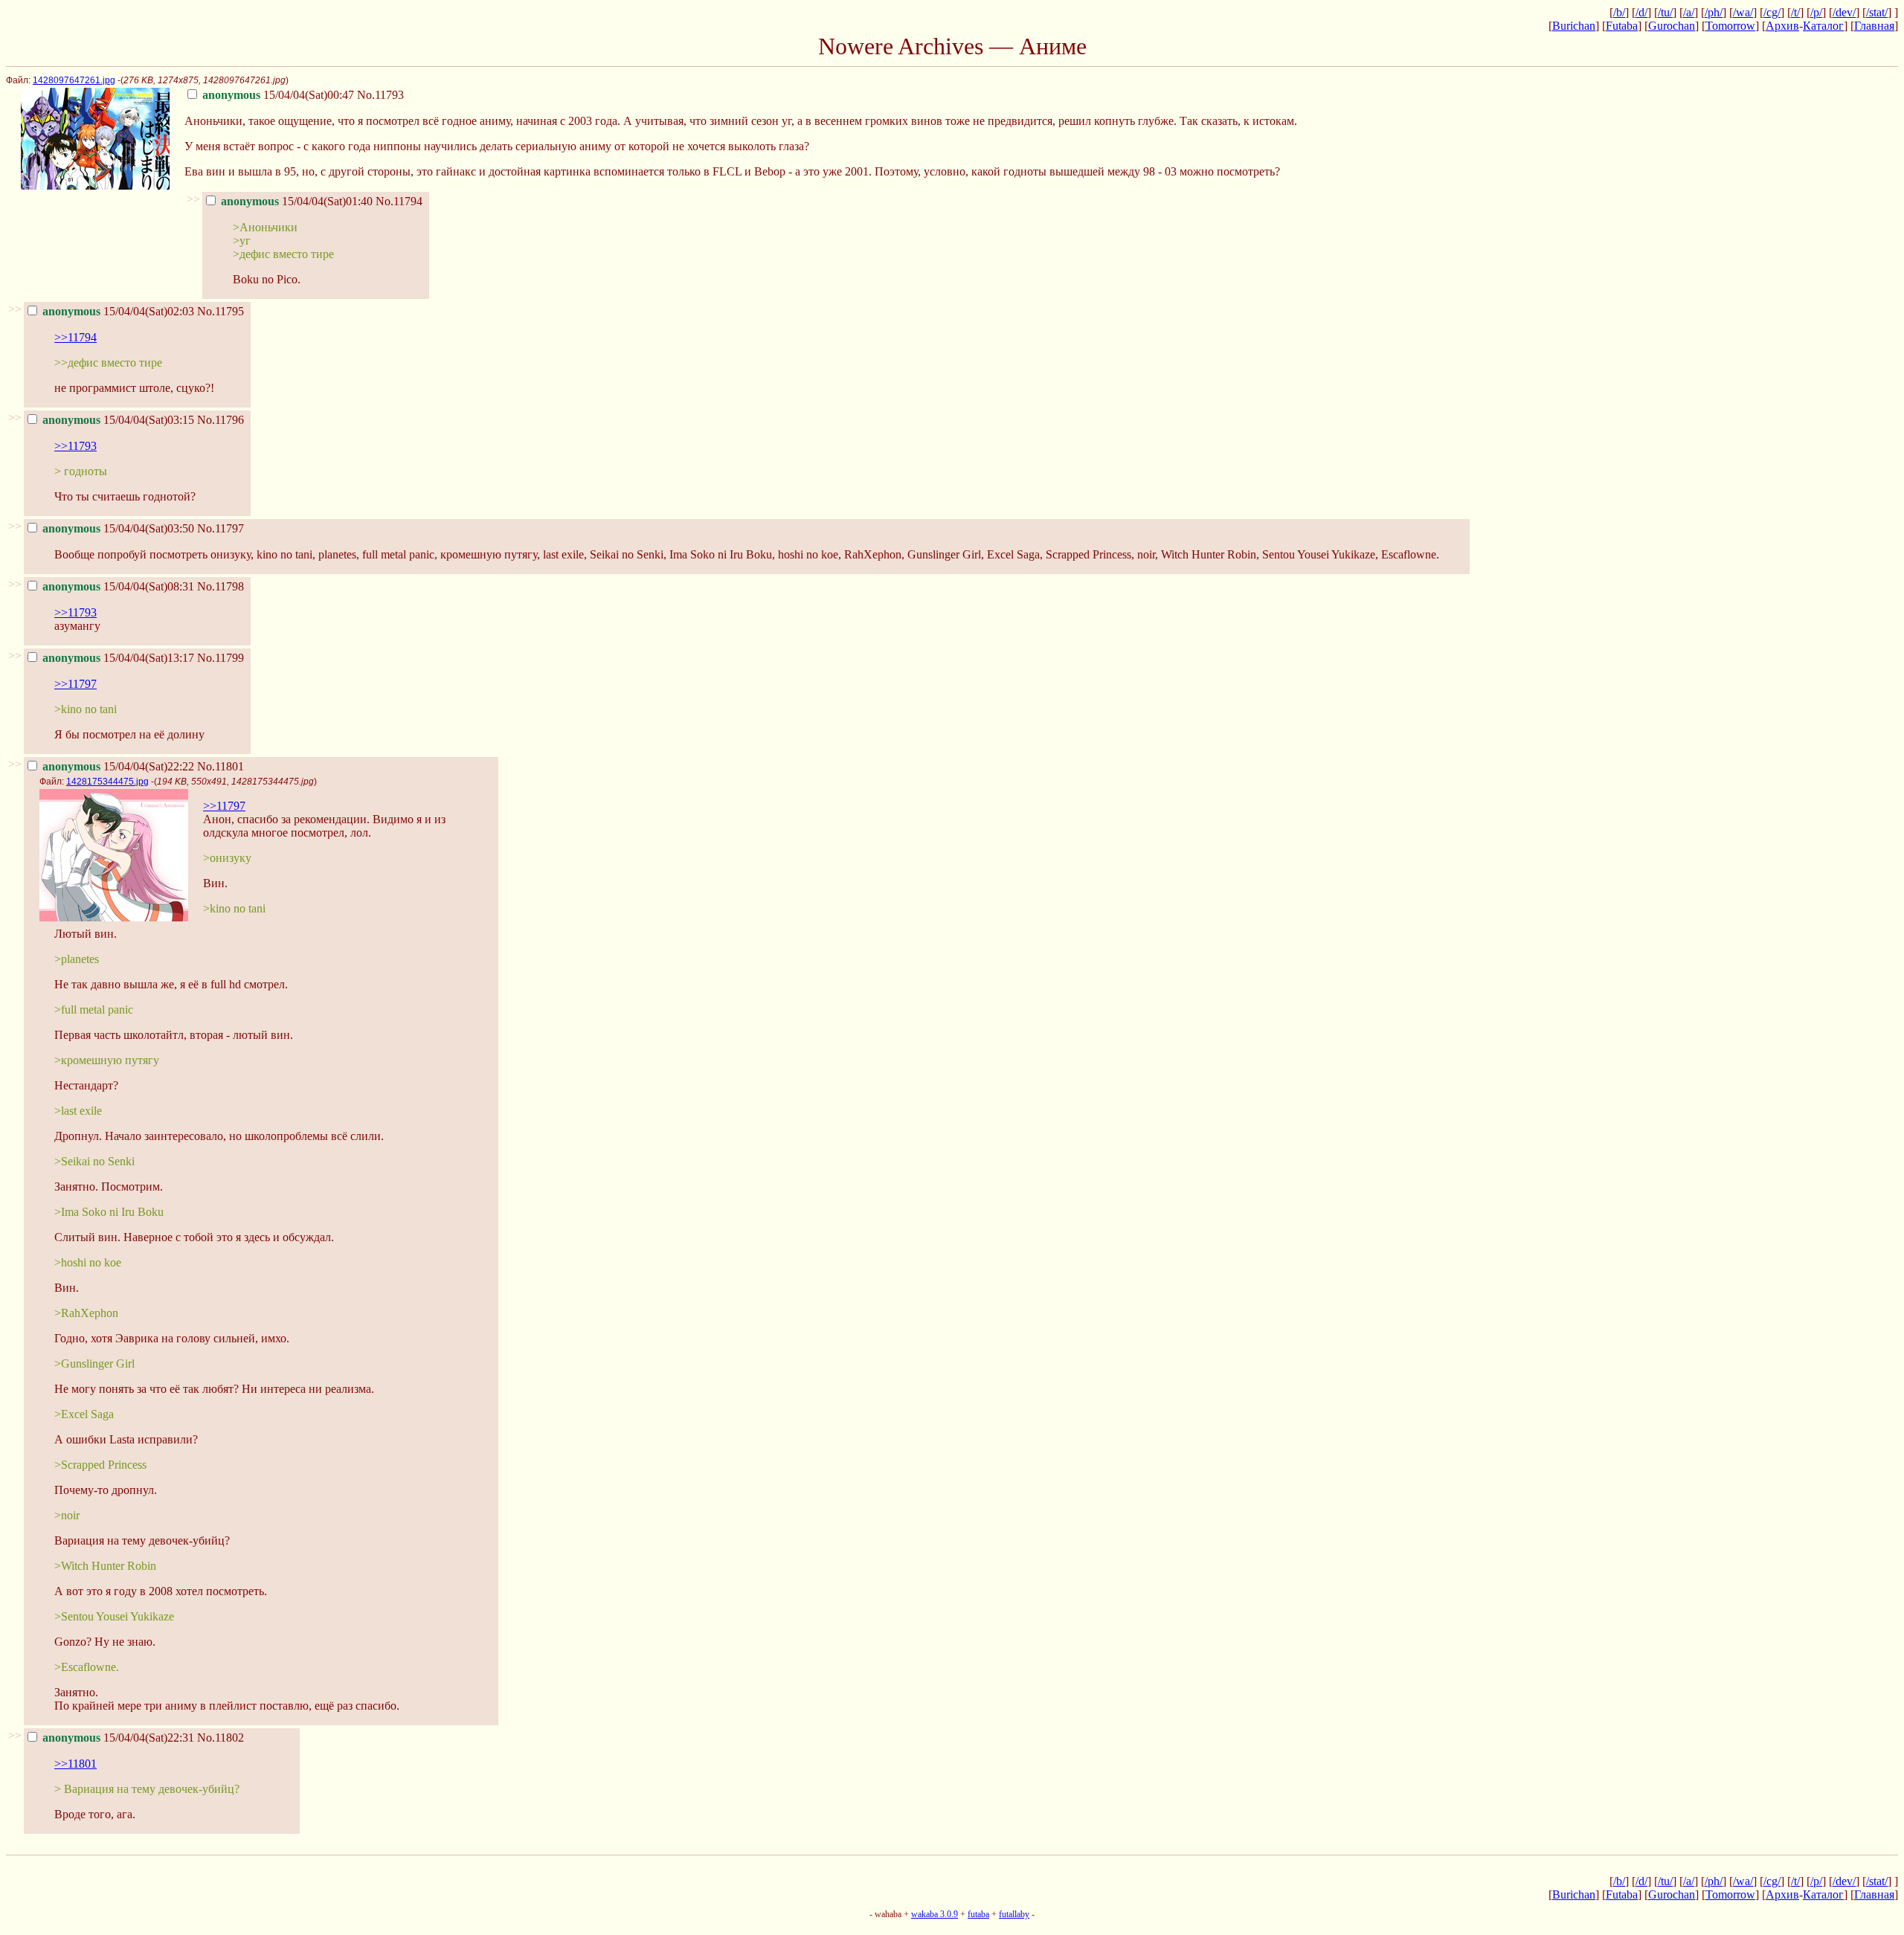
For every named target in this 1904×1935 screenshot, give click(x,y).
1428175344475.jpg (107, 782)
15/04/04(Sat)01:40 (297, 201)
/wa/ (1743, 12)
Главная (1874, 26)
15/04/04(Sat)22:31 (118, 1738)
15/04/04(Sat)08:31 (118, 586)
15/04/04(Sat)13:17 (118, 658)
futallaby (1014, 1914)
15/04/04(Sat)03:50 (118, 528)
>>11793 (75, 446)
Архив (1782, 26)
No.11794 (399, 201)
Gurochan (1672, 26)
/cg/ (1772, 12)
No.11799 (221, 658)
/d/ (1641, 12)
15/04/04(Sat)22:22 (118, 766)
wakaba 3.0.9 (935, 1914)
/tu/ (1665, 12)
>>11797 (75, 684)
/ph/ (1714, 12)
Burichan (1574, 26)
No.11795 (221, 311)
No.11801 (221, 766)
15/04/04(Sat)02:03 (118, 311)
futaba (978, 1914)
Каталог (1823, 26)
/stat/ (1877, 12)
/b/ (1619, 12)
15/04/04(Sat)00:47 (278, 95)
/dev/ (1844, 12)
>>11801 (75, 1764)
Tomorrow (1730, 26)
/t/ (1795, 12)
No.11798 (221, 586)
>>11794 (75, 337)
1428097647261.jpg (74, 80)
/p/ (1816, 12)
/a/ (1689, 12)
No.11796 (221, 420)
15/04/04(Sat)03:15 (118, 420)
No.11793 (380, 95)
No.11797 (221, 528)
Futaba (1622, 26)
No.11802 (221, 1738)
